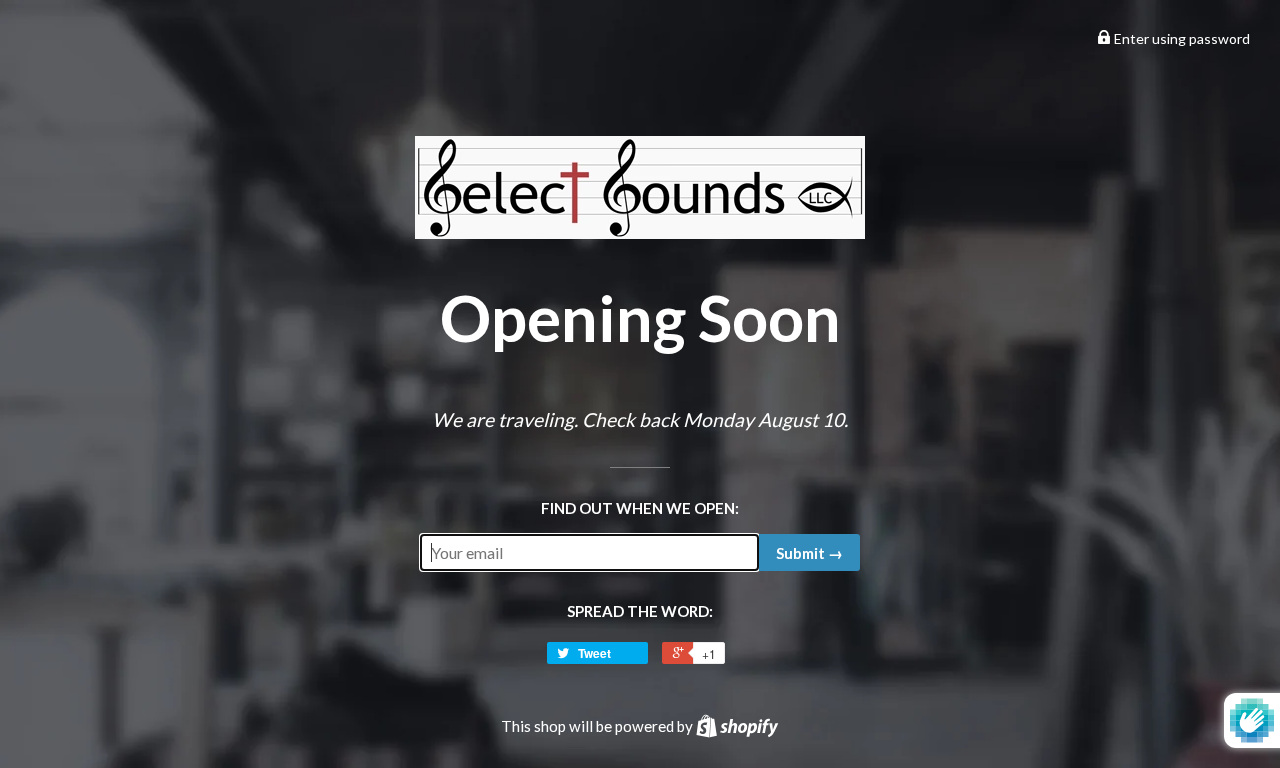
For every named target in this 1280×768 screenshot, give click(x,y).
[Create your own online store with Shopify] (737, 726)
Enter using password (1180, 38)
